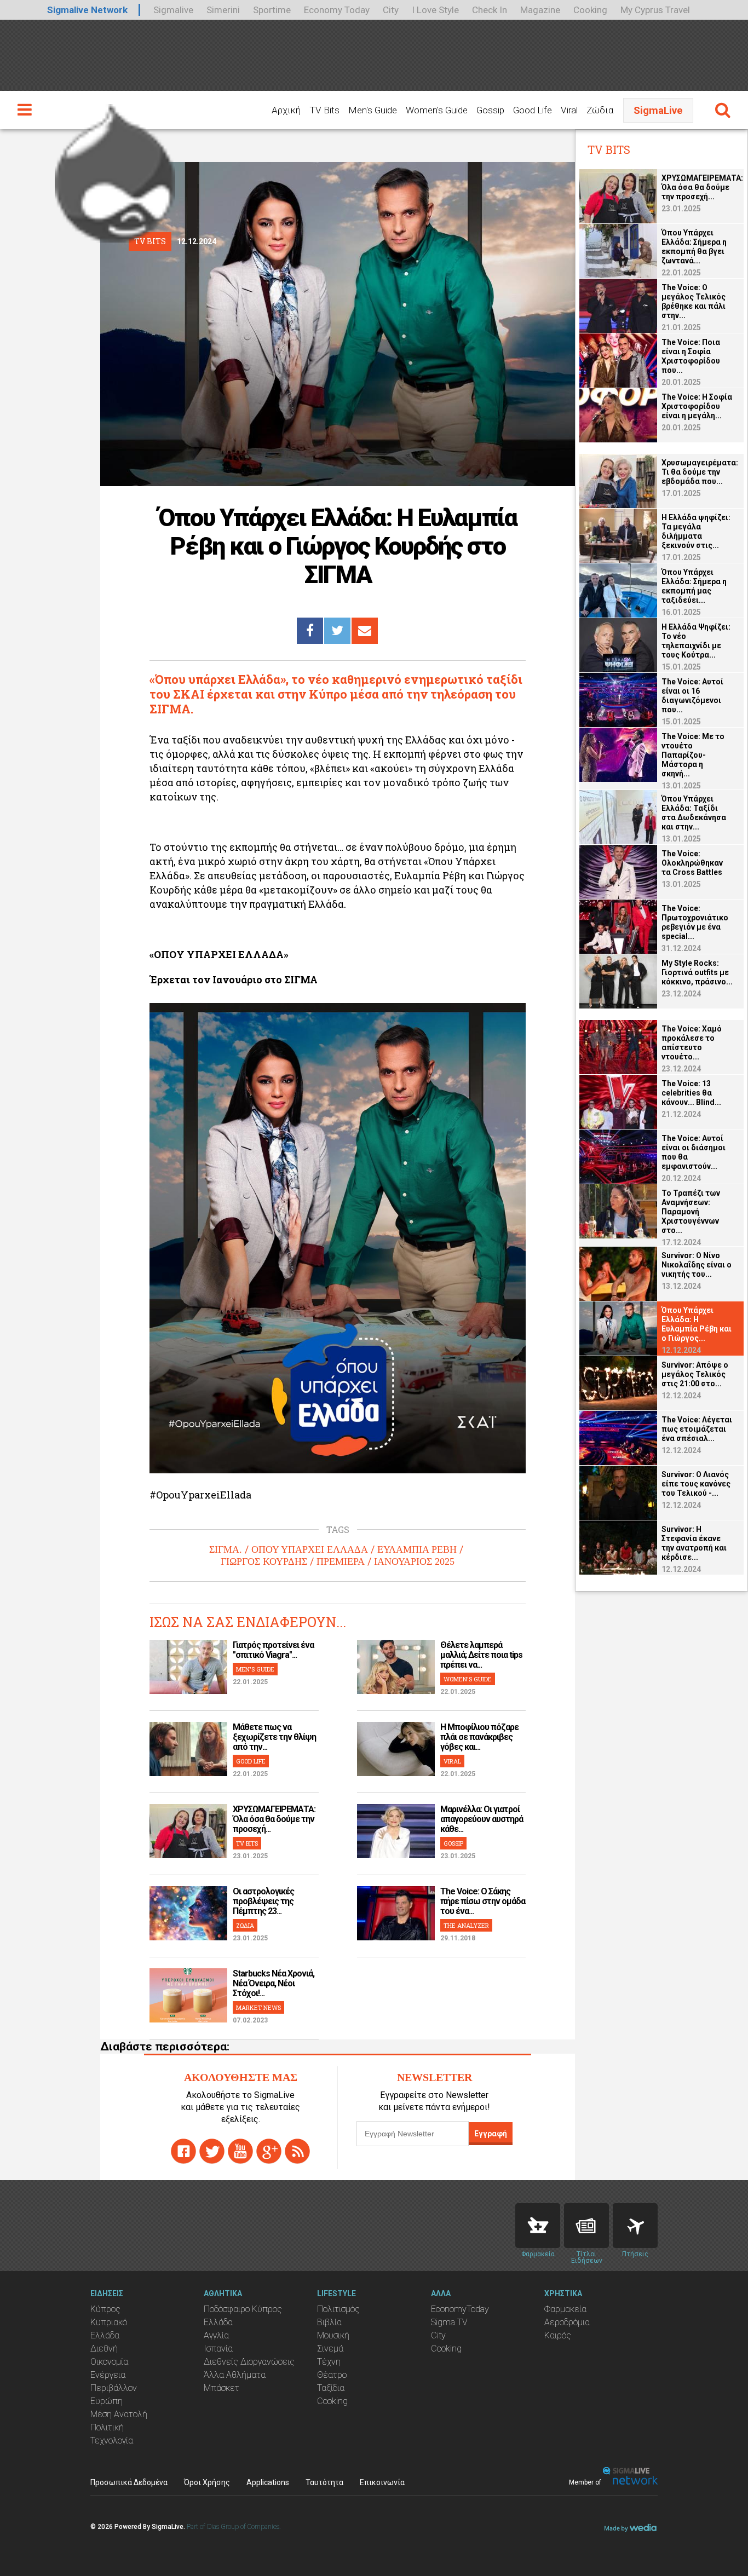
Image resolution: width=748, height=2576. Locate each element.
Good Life (533, 110)
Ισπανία (218, 2349)
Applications (268, 2482)
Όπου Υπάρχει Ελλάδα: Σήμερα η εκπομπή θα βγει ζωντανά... (694, 247)
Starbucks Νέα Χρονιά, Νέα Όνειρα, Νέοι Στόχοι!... (274, 1983)
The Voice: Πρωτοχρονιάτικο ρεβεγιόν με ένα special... (695, 922)
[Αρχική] (115, 169)
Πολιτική (107, 2427)
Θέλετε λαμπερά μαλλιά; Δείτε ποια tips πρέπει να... (481, 1655)
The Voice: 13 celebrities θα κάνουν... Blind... (691, 1093)
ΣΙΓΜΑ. (226, 1549)
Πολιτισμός (338, 2309)
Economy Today (337, 10)
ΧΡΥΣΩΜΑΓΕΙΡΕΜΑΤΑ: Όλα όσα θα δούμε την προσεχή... (274, 1819)
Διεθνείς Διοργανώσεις (249, 2362)
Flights (635, 2226)
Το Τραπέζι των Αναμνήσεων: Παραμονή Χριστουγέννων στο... (691, 1212)
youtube (240, 2151)
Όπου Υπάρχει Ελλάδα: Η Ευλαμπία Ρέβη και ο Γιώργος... (697, 1324)
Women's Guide (437, 110)
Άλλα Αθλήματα (235, 2375)
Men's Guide (373, 110)
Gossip (490, 110)
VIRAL (452, 1761)
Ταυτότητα (324, 2482)
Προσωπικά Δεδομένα (129, 2482)
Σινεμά (330, 2349)
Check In (490, 10)
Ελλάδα (105, 2335)
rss (297, 2151)
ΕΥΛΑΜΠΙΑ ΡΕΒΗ (417, 1549)
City (391, 10)
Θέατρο (332, 2375)
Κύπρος (105, 2309)
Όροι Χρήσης (207, 2482)
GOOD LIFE (251, 1761)
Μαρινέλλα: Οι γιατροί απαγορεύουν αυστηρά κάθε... (482, 1819)
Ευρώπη (107, 2401)
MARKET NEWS (258, 2007)
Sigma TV (449, 2322)
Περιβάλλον (114, 2388)
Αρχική (286, 110)
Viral (569, 110)
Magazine (540, 10)
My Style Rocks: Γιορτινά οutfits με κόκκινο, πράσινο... (697, 972)
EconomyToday (460, 2309)
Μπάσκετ (221, 2388)
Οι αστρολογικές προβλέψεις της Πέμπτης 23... (263, 1901)
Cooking (590, 10)
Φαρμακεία (565, 2309)
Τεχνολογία (112, 2440)
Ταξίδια (331, 2388)
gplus (269, 2151)
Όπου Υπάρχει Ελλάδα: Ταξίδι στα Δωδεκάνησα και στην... (694, 813)
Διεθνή (104, 2349)
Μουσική (333, 2335)
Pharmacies (538, 2226)
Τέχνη (329, 2362)
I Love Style (435, 10)
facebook (183, 2151)
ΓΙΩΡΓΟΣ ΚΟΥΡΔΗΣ (264, 1561)
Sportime (272, 10)
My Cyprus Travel (655, 10)
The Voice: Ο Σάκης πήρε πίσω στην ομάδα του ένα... (483, 1901)
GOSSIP (453, 1843)
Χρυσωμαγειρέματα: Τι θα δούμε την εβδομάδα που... (700, 472)
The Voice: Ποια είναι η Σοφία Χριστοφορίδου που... (691, 356)
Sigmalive (173, 10)
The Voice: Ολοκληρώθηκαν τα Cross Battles (692, 863)
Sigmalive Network (87, 10)
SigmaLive (658, 110)
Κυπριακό (109, 2322)
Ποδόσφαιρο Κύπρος (243, 2309)
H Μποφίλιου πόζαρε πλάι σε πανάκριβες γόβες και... (479, 1737)
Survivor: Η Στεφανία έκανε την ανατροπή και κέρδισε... (694, 1543)
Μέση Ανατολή (119, 2414)
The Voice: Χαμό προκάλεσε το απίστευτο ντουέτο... (692, 1043)
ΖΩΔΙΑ (245, 1925)
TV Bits (324, 110)
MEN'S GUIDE (255, 1669)
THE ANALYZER (466, 1925)
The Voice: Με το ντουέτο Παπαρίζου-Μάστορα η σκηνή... (693, 755)
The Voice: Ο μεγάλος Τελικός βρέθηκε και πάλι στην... (694, 301)
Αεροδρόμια (567, 2322)
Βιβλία (329, 2322)
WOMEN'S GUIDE (468, 1679)
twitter (212, 2151)
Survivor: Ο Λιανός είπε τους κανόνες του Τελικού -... (696, 1484)
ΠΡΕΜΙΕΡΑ (341, 1561)
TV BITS (247, 1843)
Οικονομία (109, 2362)
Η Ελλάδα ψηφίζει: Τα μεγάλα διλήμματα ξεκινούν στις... (696, 531)
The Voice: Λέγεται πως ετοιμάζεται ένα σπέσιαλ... (697, 1429)
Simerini (223, 10)
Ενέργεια (108, 2375)
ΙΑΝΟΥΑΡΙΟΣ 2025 (414, 1561)
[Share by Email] (365, 631)
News (586, 2226)
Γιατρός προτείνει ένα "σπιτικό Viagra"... (273, 1650)
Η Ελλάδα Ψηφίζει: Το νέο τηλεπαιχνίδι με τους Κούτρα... (696, 641)
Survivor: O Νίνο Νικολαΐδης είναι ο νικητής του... (697, 1265)
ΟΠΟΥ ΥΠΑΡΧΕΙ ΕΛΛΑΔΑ (310, 1549)
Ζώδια (600, 110)
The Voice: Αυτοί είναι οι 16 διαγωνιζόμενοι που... (692, 696)
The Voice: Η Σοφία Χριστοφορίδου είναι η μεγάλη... (697, 406)
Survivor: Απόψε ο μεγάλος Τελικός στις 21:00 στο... (695, 1374)
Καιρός (558, 2335)
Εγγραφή (491, 2134)
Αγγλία (216, 2335)
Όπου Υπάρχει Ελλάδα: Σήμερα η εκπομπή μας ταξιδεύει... (694, 586)
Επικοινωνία (382, 2482)
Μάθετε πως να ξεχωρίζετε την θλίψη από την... (274, 1737)
